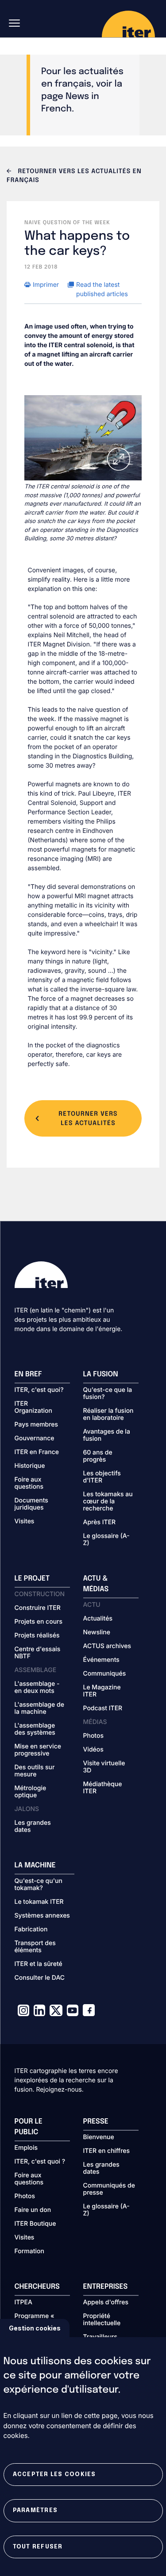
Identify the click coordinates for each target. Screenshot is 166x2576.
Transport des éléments (35, 1947)
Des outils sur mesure (35, 1771)
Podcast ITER (103, 1708)
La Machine (35, 1865)
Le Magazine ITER (102, 1691)
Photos (93, 1736)
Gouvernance (35, 1439)
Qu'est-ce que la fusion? (108, 1394)
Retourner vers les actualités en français (74, 176)
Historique (30, 1466)
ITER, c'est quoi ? (40, 2162)
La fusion (101, 1374)
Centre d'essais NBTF (38, 1653)
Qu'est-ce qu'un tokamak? (39, 1885)
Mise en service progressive (38, 1750)
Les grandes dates (33, 1827)
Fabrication (31, 1930)
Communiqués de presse (109, 2189)
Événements (101, 1660)
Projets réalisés (37, 1636)
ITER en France (37, 1452)
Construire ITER (38, 1608)
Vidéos (93, 1750)
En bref (28, 1374)
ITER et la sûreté (39, 1964)
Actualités (98, 1619)
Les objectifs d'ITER (102, 1477)
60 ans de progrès (98, 1456)
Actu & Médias (96, 1584)
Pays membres (37, 1425)
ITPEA (23, 2303)
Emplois (26, 2148)
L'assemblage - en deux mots (37, 1688)
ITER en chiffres (107, 2151)
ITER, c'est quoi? (39, 1390)
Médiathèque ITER (103, 1788)
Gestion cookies (35, 2328)
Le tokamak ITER (39, 1902)
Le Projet (32, 1579)
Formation (29, 2251)
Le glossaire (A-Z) (106, 1540)
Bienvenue (99, 2137)
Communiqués (105, 1674)
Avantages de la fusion (107, 1435)
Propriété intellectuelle (102, 2320)
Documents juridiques (31, 1504)
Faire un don (33, 2210)
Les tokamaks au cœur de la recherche (108, 1502)
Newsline (97, 1633)
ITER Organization (33, 1407)
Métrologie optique (31, 1792)
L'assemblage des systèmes (35, 1729)
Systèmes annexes (42, 1916)
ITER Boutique (35, 2224)
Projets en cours (39, 1622)
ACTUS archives (107, 1646)
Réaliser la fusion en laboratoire (108, 1415)
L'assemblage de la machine (39, 1708)
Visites (25, 1522)
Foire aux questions (29, 1483)
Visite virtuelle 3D (104, 1767)
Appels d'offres (106, 2303)
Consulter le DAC (40, 1978)
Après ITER (100, 1522)
